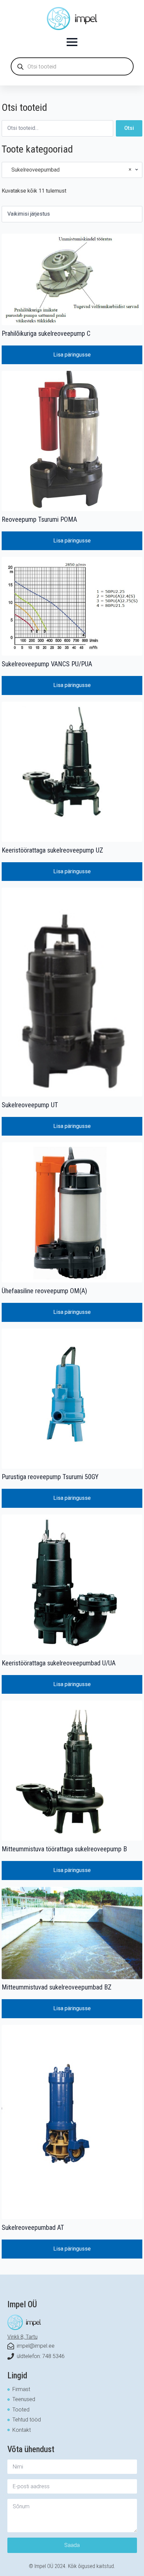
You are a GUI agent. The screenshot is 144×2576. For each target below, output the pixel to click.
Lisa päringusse (72, 355)
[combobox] (72, 170)
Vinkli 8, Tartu (22, 2337)
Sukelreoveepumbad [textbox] (69, 170)
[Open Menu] (72, 42)
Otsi (129, 128)
